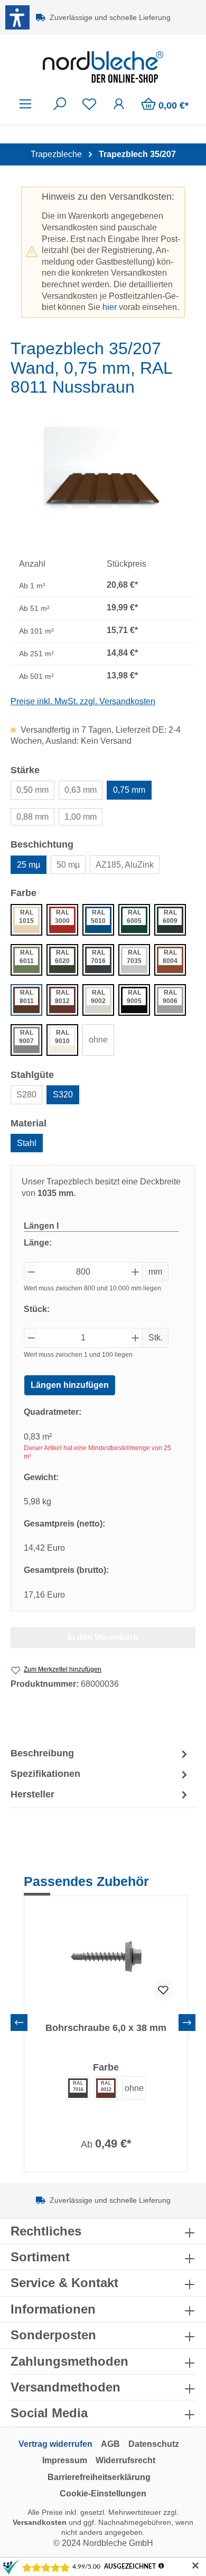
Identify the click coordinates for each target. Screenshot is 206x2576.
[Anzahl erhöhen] (136, 1272)
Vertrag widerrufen (55, 2444)
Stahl (27, 1143)
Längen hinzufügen (70, 1385)
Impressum (65, 2460)
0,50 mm (32, 790)
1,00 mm (81, 817)
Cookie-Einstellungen (103, 2494)
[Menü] (25, 104)
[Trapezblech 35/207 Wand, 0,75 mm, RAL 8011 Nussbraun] (103, 486)
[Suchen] (60, 104)
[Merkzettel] (89, 104)
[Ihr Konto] (119, 104)
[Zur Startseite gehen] (103, 67)
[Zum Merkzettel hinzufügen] (163, 1990)
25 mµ (29, 865)
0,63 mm (81, 790)
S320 (63, 1095)
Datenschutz (154, 2444)
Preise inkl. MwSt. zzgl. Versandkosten (83, 701)
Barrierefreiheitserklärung (99, 2477)
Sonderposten (53, 2335)
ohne (98, 1040)
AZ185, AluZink (125, 865)
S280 (26, 1095)
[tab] (100, 1754)
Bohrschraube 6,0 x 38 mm (106, 2028)
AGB (110, 2444)
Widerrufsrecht (125, 2460)
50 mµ (68, 865)
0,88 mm (32, 817)
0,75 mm (129, 790)
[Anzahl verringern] (31, 1272)
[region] (103, 486)
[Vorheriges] (19, 2023)
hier (110, 307)
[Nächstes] (187, 2023)
